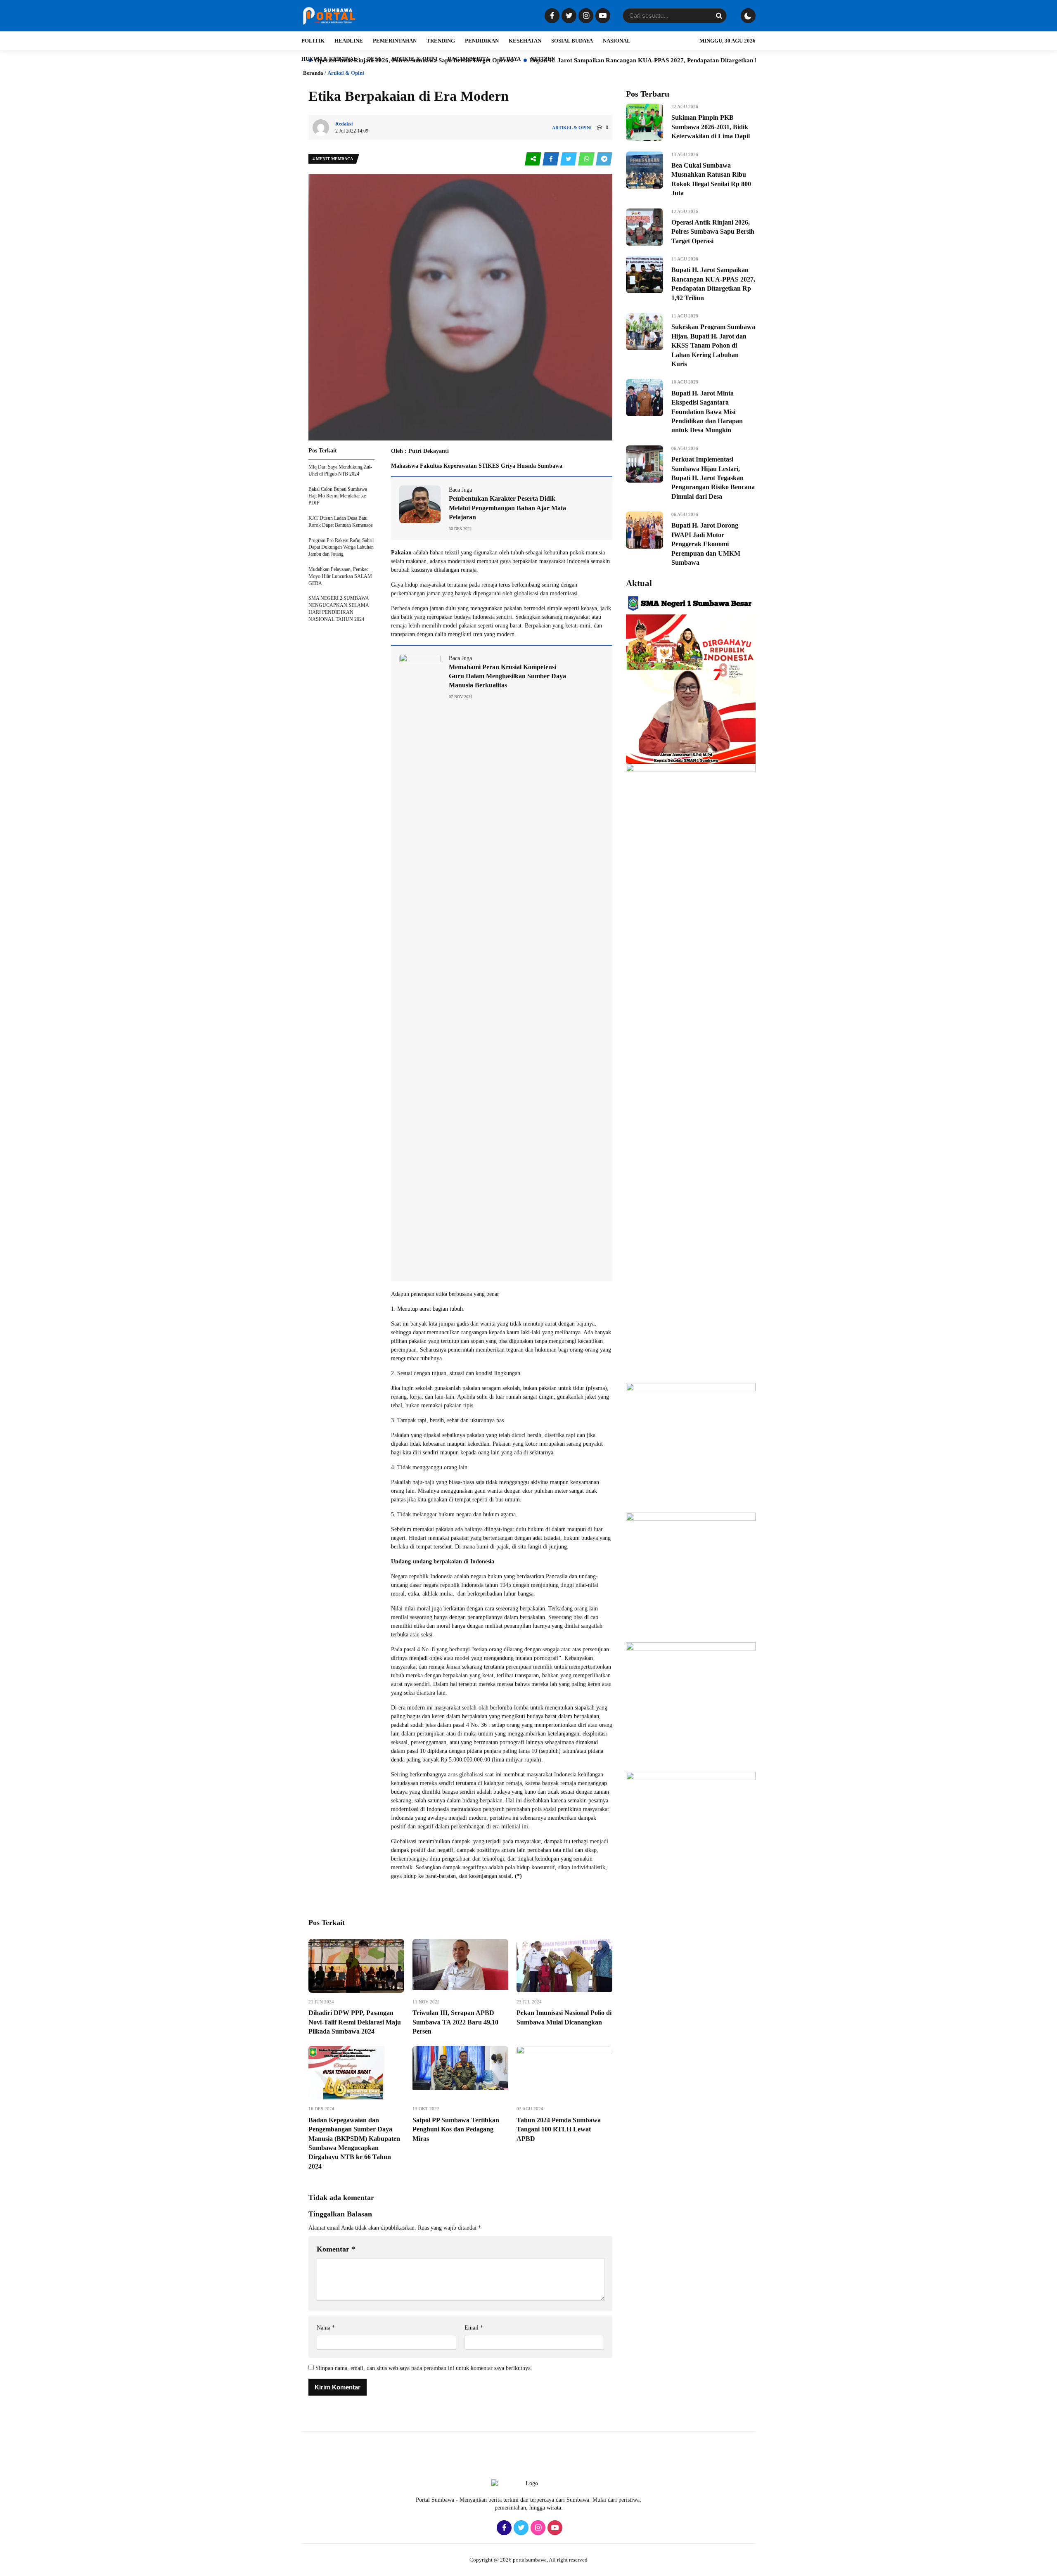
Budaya (510, 59)
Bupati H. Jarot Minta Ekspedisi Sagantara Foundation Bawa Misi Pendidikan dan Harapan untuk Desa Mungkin (707, 412)
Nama (326, 2328)
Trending (441, 41)
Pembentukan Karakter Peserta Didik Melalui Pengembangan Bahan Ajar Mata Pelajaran (507, 508)
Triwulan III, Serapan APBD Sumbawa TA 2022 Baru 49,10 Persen (455, 2022)
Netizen (543, 59)
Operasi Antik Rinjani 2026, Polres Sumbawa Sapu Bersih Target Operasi (713, 232)
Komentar (336, 2249)
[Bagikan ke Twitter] (569, 159)
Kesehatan (525, 41)
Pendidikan (482, 41)
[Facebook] (551, 16)
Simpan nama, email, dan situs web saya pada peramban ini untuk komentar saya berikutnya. (424, 2368)
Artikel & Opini (414, 59)
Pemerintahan (395, 41)
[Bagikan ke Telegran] (604, 159)
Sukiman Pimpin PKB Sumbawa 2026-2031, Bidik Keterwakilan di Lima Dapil (711, 127)
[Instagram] (585, 16)
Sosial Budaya (572, 41)
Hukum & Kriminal (329, 59)
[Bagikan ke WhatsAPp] (587, 159)
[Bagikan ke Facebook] (551, 159)
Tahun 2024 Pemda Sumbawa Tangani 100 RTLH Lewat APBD (559, 2129)
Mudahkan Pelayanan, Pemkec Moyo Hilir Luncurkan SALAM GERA (340, 576)
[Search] (719, 16)
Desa (374, 59)
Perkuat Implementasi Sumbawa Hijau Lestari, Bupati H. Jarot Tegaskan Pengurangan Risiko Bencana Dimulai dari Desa (713, 478)
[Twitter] (568, 16)
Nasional (617, 41)
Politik (313, 41)
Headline (349, 41)
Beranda (313, 73)
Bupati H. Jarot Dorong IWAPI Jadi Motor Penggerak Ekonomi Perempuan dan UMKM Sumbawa (706, 544)
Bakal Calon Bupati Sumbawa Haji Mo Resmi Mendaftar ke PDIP (338, 496)
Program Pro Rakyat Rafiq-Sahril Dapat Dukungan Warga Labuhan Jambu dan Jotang (341, 547)
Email (474, 2328)
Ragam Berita (468, 59)
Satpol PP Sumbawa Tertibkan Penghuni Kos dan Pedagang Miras (456, 2129)
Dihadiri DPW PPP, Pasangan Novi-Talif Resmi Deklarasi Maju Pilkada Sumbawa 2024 (355, 2022)
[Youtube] (602, 16)
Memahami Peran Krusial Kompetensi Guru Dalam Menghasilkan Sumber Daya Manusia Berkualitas (507, 676)
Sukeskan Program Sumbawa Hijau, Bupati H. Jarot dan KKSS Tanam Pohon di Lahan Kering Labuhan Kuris (713, 345)
